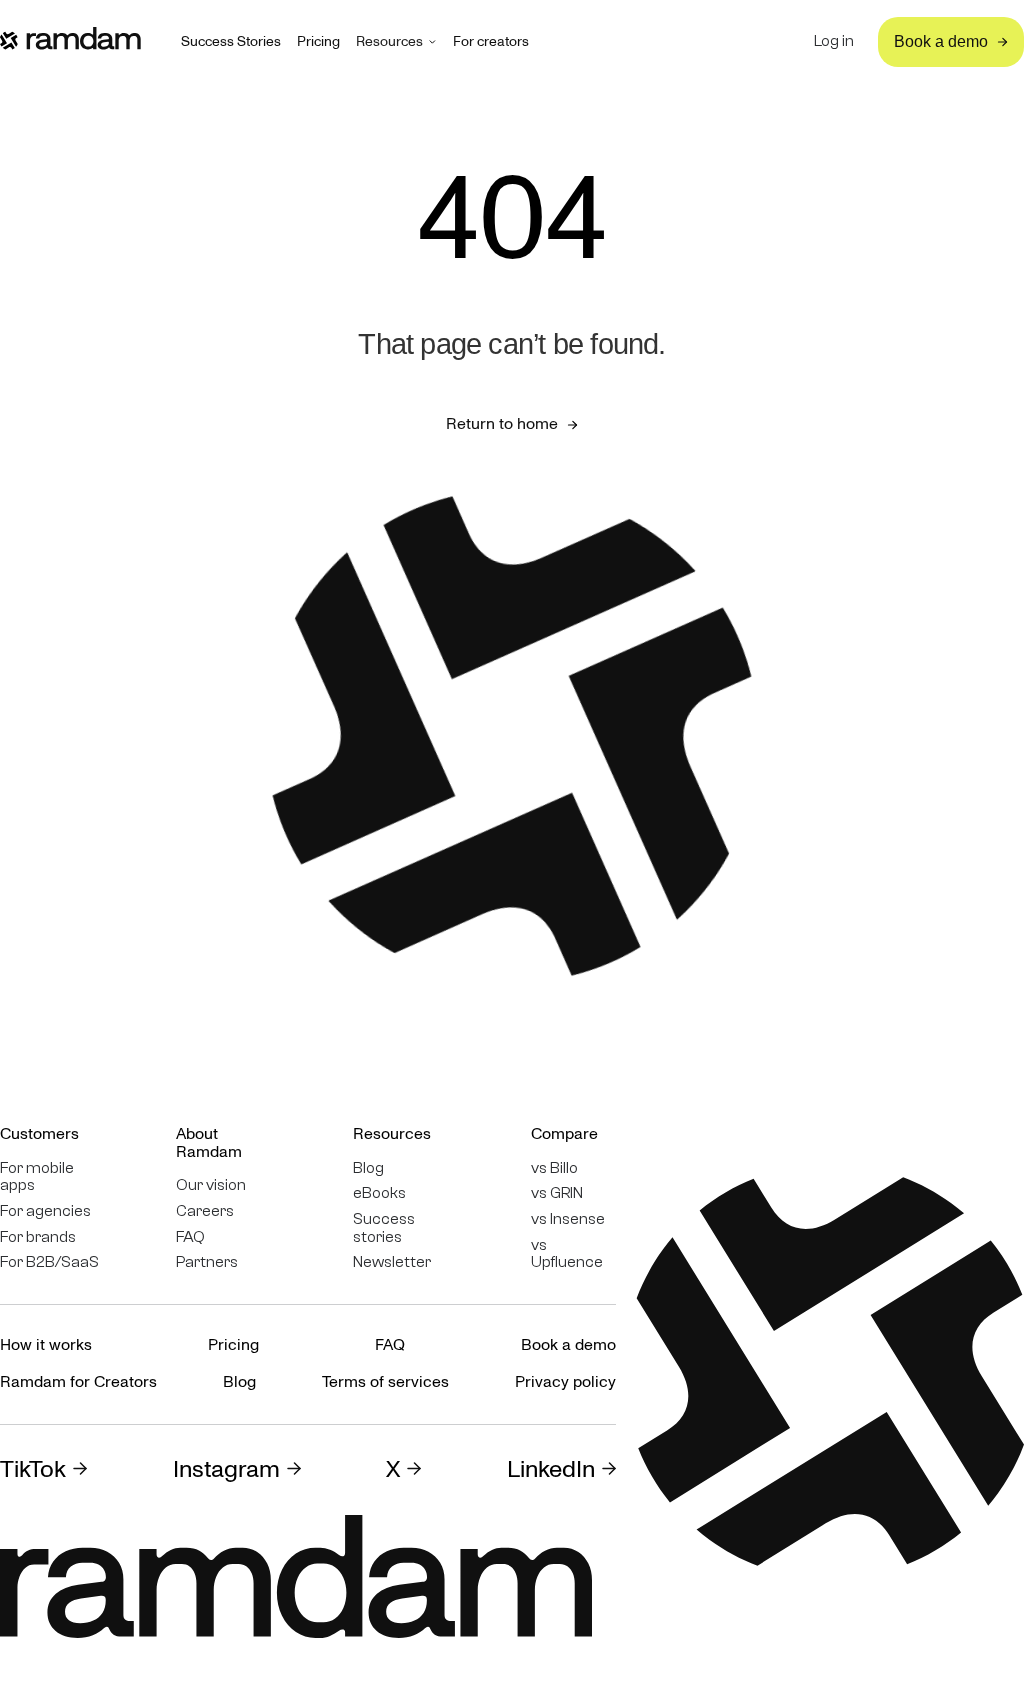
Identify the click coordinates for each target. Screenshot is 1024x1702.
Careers (205, 1211)
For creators (491, 42)
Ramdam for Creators (78, 1382)
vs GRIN (557, 1193)
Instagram (226, 1470)
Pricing (318, 42)
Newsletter (392, 1262)
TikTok (33, 1470)
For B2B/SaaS (49, 1262)
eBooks (379, 1193)
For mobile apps (37, 1177)
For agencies (45, 1211)
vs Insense (568, 1219)
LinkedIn (551, 1470)
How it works (46, 1345)
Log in (834, 41)
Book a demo (568, 1345)
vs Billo (554, 1168)
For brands (38, 1237)
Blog (368, 1168)
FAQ (190, 1237)
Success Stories (231, 42)
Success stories (384, 1228)
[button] (396, 42)
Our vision (211, 1185)
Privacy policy (565, 1382)
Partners (207, 1262)
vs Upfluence (567, 1254)
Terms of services (385, 1382)
